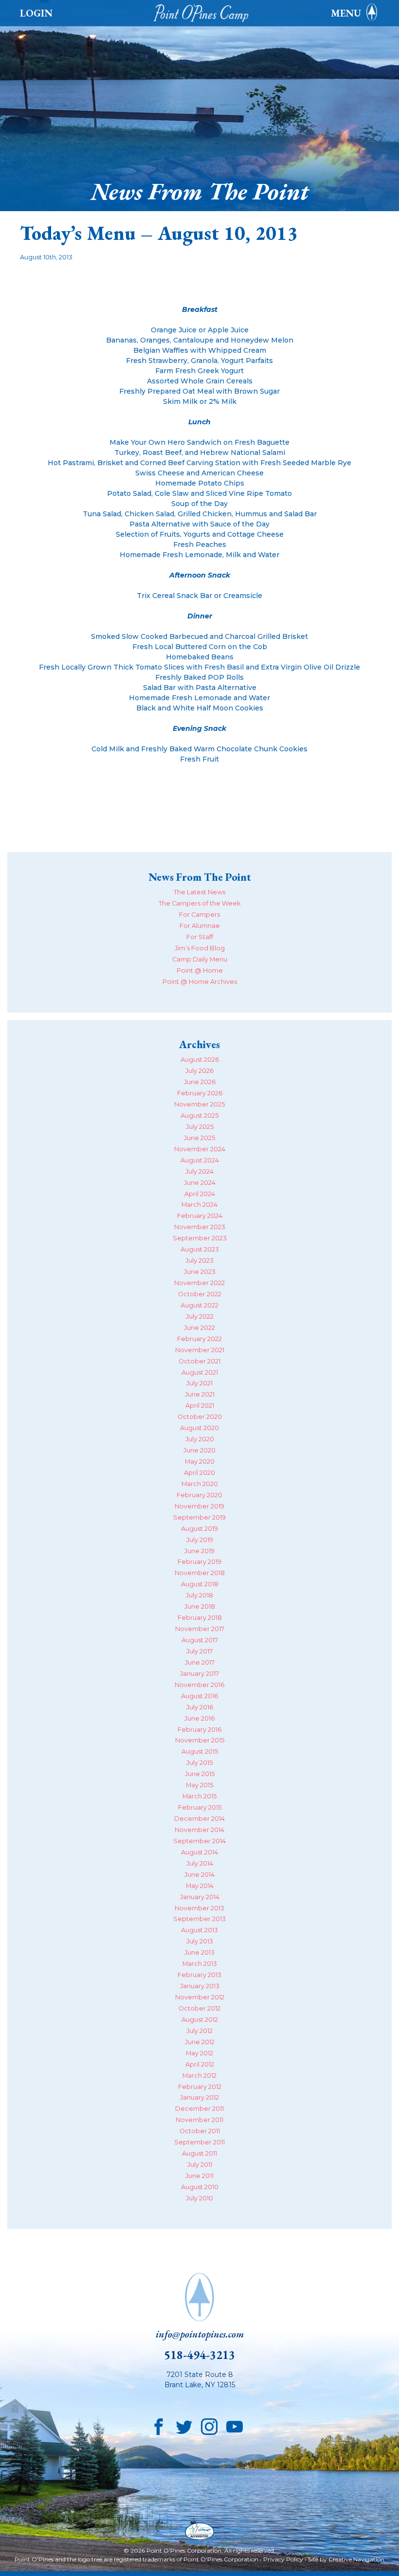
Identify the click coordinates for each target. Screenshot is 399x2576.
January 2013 (200, 1986)
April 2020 (199, 1473)
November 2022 (199, 1283)
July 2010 (199, 2198)
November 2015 (200, 1740)
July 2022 (200, 1316)
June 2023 (200, 1272)
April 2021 (200, 1406)
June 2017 (200, 1662)
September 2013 (199, 1919)
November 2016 (199, 1685)
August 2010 (200, 2187)
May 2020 (200, 1461)
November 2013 (199, 1908)
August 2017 (200, 1640)
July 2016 (200, 1707)
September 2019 (199, 1517)
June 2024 (200, 1183)
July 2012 (199, 2031)
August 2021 (200, 1372)
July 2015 (199, 1763)
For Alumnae (200, 926)
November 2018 (200, 1573)
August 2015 (200, 1751)
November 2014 (199, 1830)
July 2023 (199, 1261)
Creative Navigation (356, 2559)
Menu (346, 13)
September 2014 (199, 1841)
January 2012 (199, 2097)
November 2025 (199, 1104)
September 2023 (200, 1238)
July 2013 (200, 1941)
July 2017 (199, 1651)
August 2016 (199, 1696)
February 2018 (200, 1618)
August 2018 (200, 1584)
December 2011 (199, 2109)
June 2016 (199, 1718)
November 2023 (200, 1227)
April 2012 (200, 2064)
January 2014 (200, 1897)
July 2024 (199, 1171)
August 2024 (200, 1160)
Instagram (209, 2425)
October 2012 (199, 2008)
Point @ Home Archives (200, 982)
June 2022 (199, 1328)
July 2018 (199, 1595)
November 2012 (200, 1997)
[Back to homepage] (203, 13)
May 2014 (200, 1886)
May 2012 (199, 2053)
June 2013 (199, 1952)
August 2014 (199, 1852)
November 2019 (199, 1506)
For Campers (199, 915)
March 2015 (199, 1796)
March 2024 (199, 1205)
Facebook (159, 2425)
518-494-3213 (199, 2355)
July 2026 (199, 1071)
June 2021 (200, 1394)
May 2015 (199, 1785)
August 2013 (199, 1930)
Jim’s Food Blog (200, 948)
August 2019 (199, 1529)
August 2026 (200, 1060)
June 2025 (199, 1138)
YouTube (235, 2425)
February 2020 (199, 1495)
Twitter (184, 2425)
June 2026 (200, 1082)
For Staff (200, 937)
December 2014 (199, 1819)
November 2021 (200, 1350)
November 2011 (199, 2120)
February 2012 (200, 2087)
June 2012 (200, 2042)
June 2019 (199, 1551)
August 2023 (200, 1249)
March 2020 (200, 1484)
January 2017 (199, 1674)
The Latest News (199, 892)
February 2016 (199, 1730)
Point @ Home (200, 971)
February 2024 (200, 1216)
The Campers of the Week (199, 903)
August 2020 (199, 1428)
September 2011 (199, 2142)
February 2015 (200, 1807)
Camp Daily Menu (200, 959)
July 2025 (200, 1127)
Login (36, 13)
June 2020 (199, 1450)
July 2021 (199, 1383)
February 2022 (199, 1339)
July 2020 (200, 1439)
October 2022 (200, 1294)
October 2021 (199, 1361)
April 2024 (200, 1194)
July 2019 (200, 1540)
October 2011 (200, 2131)
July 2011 (200, 2165)
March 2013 (200, 1964)
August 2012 (200, 2020)
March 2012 (199, 2076)
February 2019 (199, 1562)
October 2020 (200, 1417)
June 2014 (199, 1875)
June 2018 (200, 1606)
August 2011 (199, 2153)
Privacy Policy (283, 2559)
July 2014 (200, 1863)
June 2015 (200, 1774)
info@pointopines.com (200, 2334)
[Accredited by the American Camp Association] (199, 2532)
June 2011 (199, 2176)
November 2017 (200, 1629)
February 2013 (199, 1975)
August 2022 (199, 1305)
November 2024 (200, 1149)
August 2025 (199, 1116)
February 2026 (200, 1093)
